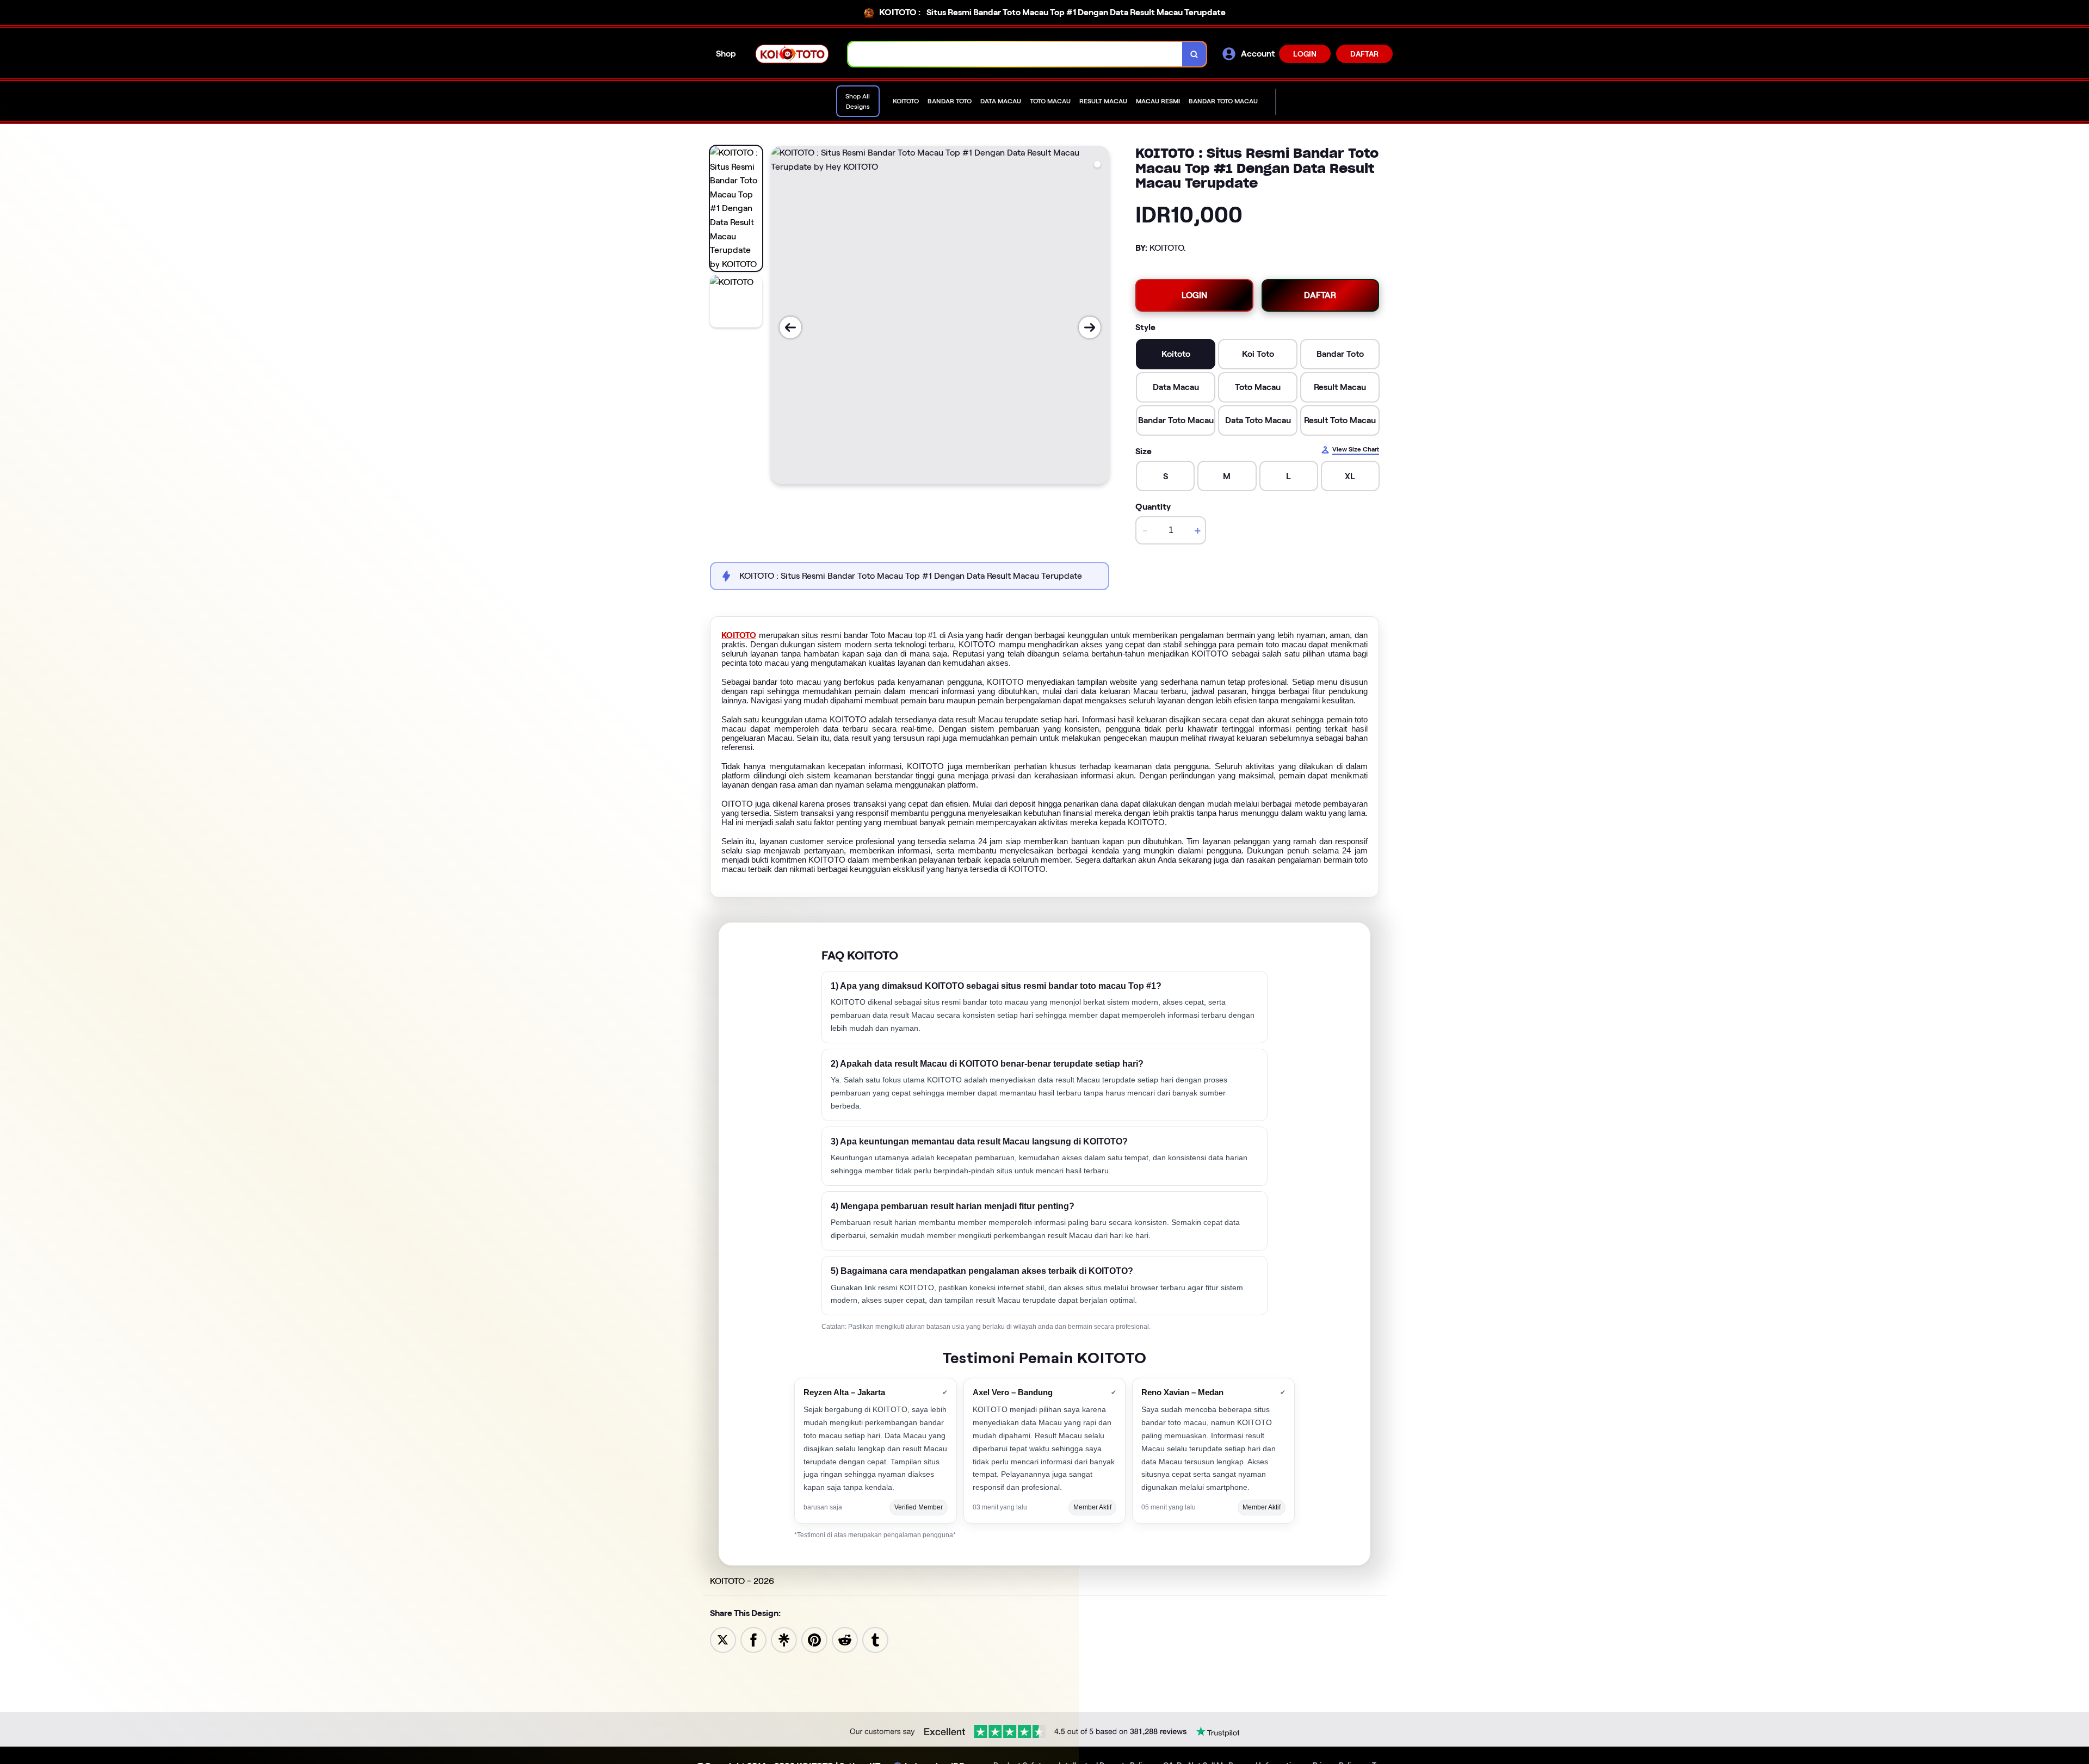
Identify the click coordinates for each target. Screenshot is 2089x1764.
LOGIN (1305, 54)
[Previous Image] (790, 327)
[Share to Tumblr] (875, 1639)
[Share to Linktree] (784, 1639)
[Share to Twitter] (723, 1639)
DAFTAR (1364, 54)
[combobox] (1015, 54)
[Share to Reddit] (845, 1639)
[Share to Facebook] (753, 1639)
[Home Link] (792, 54)
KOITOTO (739, 635)
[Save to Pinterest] (814, 1639)
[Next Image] (1090, 327)
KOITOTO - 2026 (742, 1581)
